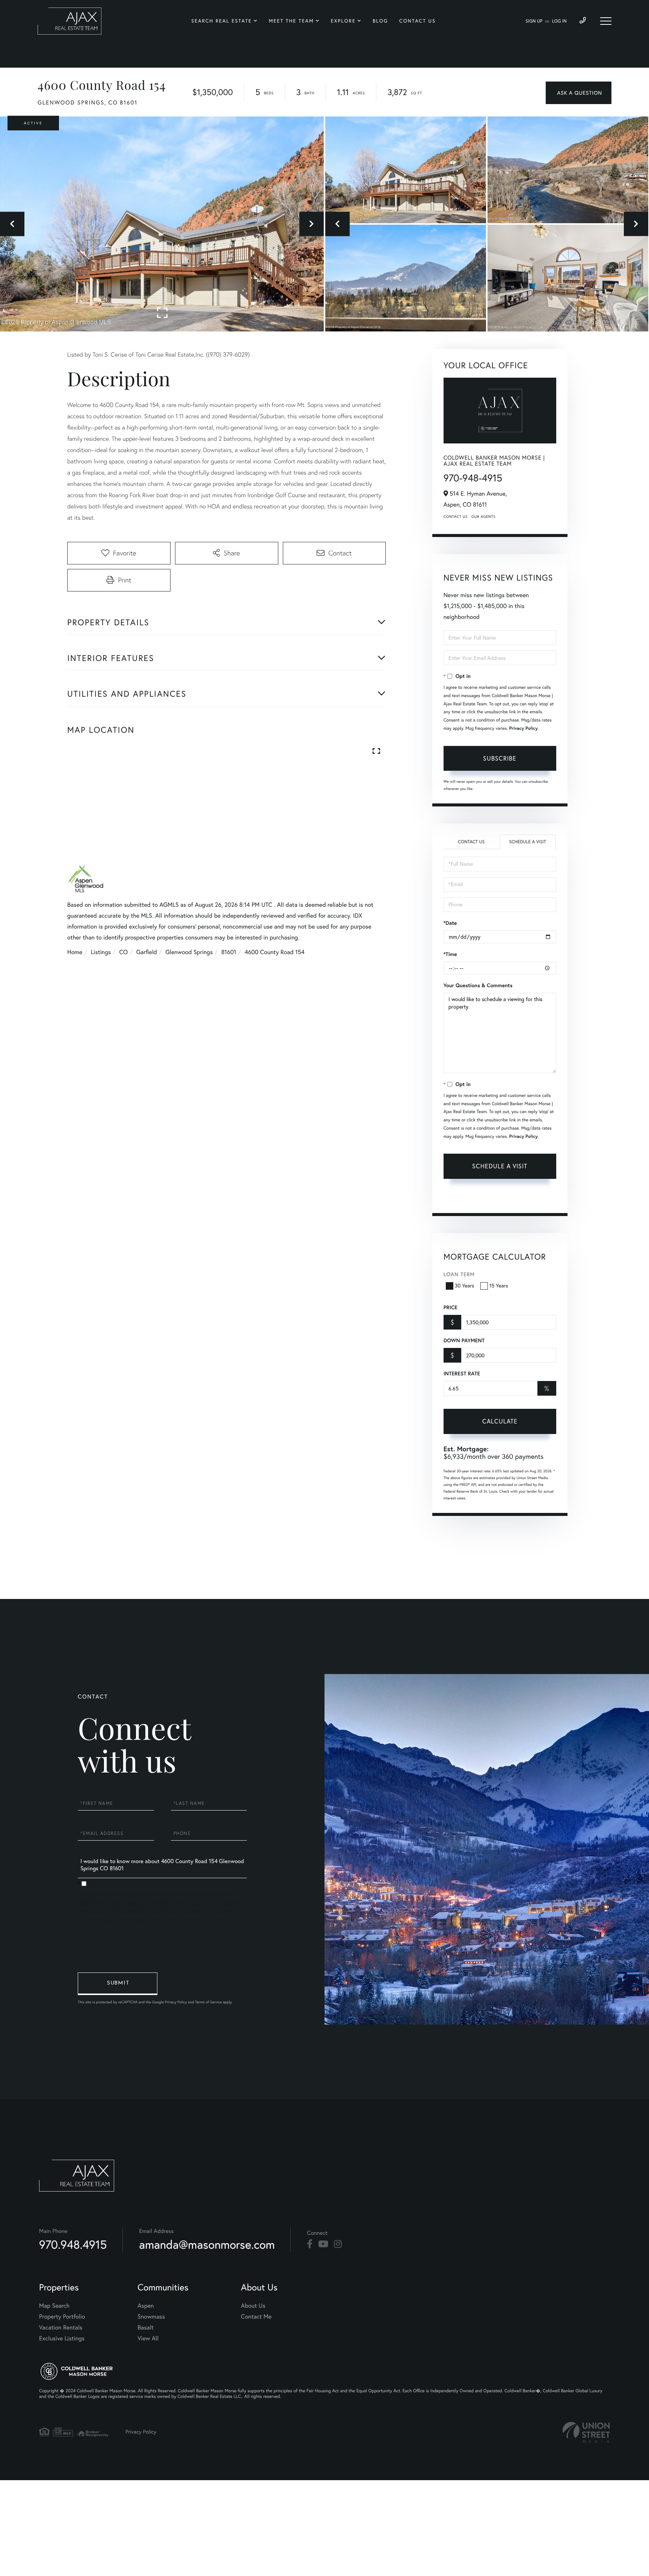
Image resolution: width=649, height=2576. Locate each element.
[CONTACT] (579, 93)
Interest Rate (462, 1373)
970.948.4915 (73, 2244)
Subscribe (500, 758)
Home (75, 952)
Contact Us (456, 517)
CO (124, 952)
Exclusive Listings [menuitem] (62, 2339)
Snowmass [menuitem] (151, 2317)
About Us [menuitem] (253, 2306)
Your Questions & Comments (478, 985)
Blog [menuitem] (380, 21)
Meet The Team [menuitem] (291, 21)
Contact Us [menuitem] (417, 21)
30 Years (465, 1286)
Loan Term (459, 1274)
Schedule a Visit (528, 842)
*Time (450, 954)
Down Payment (464, 1340)
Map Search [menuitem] (54, 2306)
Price (451, 1307)
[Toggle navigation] (606, 21)
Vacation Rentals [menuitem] (61, 2328)
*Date (450, 923)
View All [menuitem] (148, 2339)
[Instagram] (338, 2244)
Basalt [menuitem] (146, 2328)
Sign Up (534, 21)
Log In (559, 21)
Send (118, 1984)
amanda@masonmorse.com (207, 2244)
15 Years (499, 1286)
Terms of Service (464, 1198)
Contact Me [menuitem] (256, 2317)
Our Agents (483, 517)
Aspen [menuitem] (146, 2306)
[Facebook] (310, 2244)
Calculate (500, 1421)
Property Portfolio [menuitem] (62, 2317)
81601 (229, 952)
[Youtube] (323, 2244)
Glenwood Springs (189, 952)
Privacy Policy (524, 728)
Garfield (147, 952)
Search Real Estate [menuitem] (221, 21)
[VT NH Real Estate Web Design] (586, 2432)
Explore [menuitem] (343, 21)
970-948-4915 (473, 478)
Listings (101, 952)
